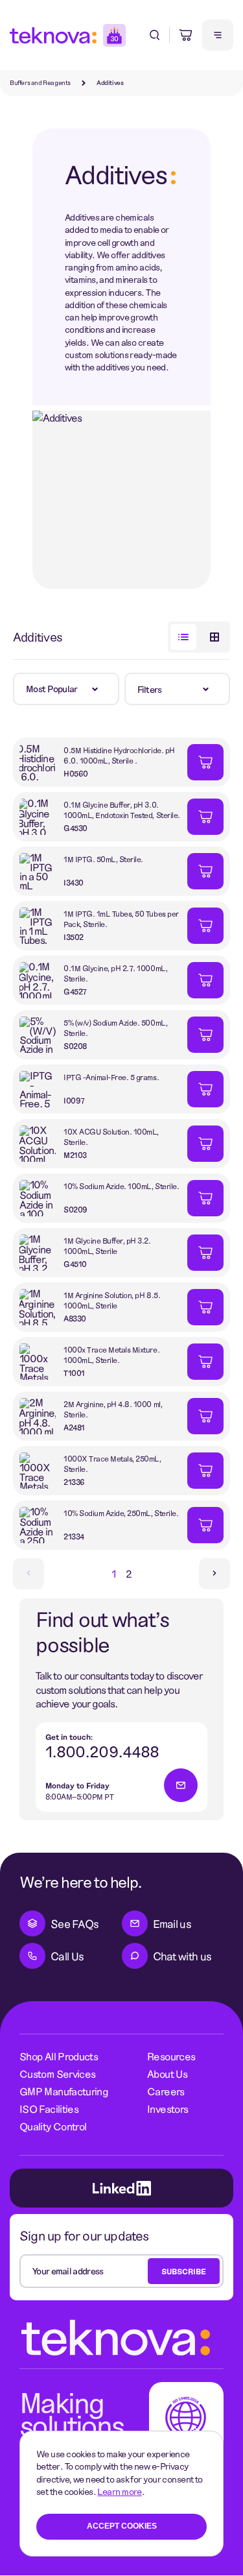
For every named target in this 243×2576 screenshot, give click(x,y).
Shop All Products (59, 2056)
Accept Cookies (122, 2526)
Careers (166, 2091)
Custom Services (57, 2074)
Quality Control (53, 2126)
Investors (168, 2109)
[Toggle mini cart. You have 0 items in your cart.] (186, 35)
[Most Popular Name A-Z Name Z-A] (66, 689)
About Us (167, 2074)
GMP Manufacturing (64, 2091)
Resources (171, 2056)
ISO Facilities (49, 2109)
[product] (100, 762)
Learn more (119, 2491)
